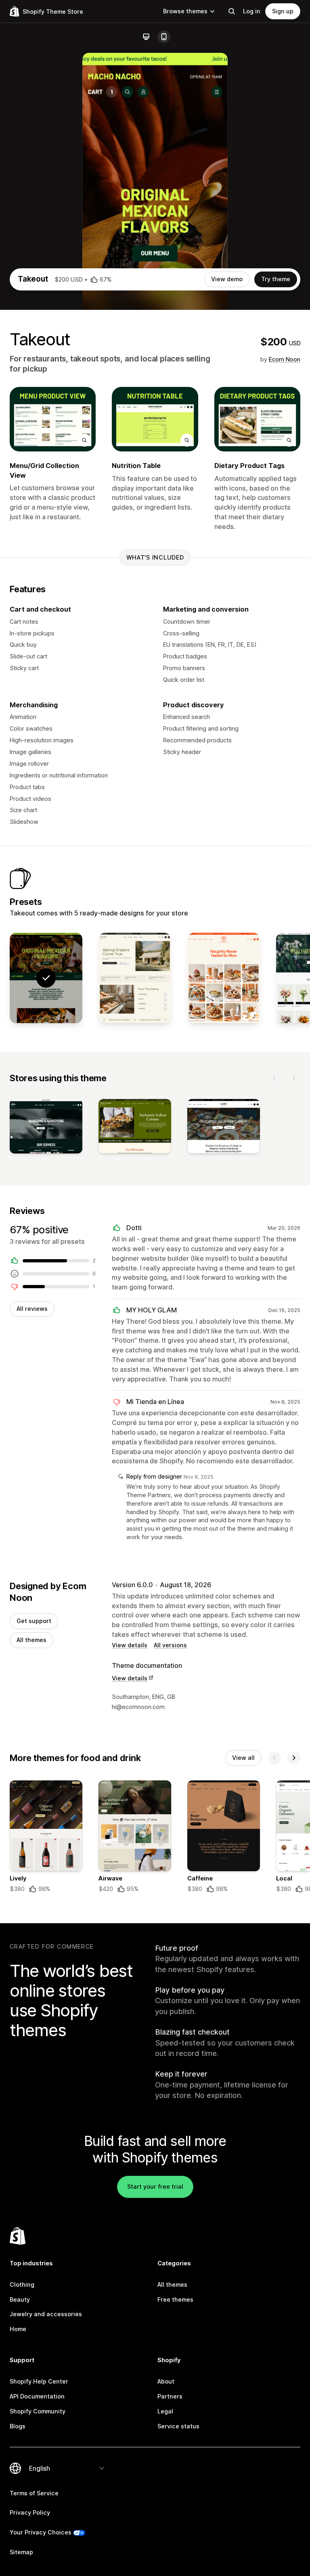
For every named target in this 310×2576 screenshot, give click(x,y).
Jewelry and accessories (46, 2314)
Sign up (283, 11)
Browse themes (185, 11)
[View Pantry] (224, 978)
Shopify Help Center (39, 2381)
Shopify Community (38, 2411)
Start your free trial (155, 2186)
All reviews (32, 1309)
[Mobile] (164, 37)
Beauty (20, 2299)
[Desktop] (146, 37)
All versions (170, 1645)
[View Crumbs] (135, 978)
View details (130, 1645)
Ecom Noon (285, 359)
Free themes (175, 2299)
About (166, 2381)
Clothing (22, 2285)
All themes (31, 1640)
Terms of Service (34, 2493)
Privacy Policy (30, 2512)
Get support (34, 1621)
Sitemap (21, 2552)
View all (243, 1758)
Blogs (18, 2426)
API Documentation (37, 2396)
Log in (252, 11)
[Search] (232, 11)
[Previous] (274, 1078)
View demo (227, 279)
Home (18, 2329)
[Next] (294, 1078)
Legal (165, 2411)
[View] (46, 1128)
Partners (170, 2396)
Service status (178, 2426)
